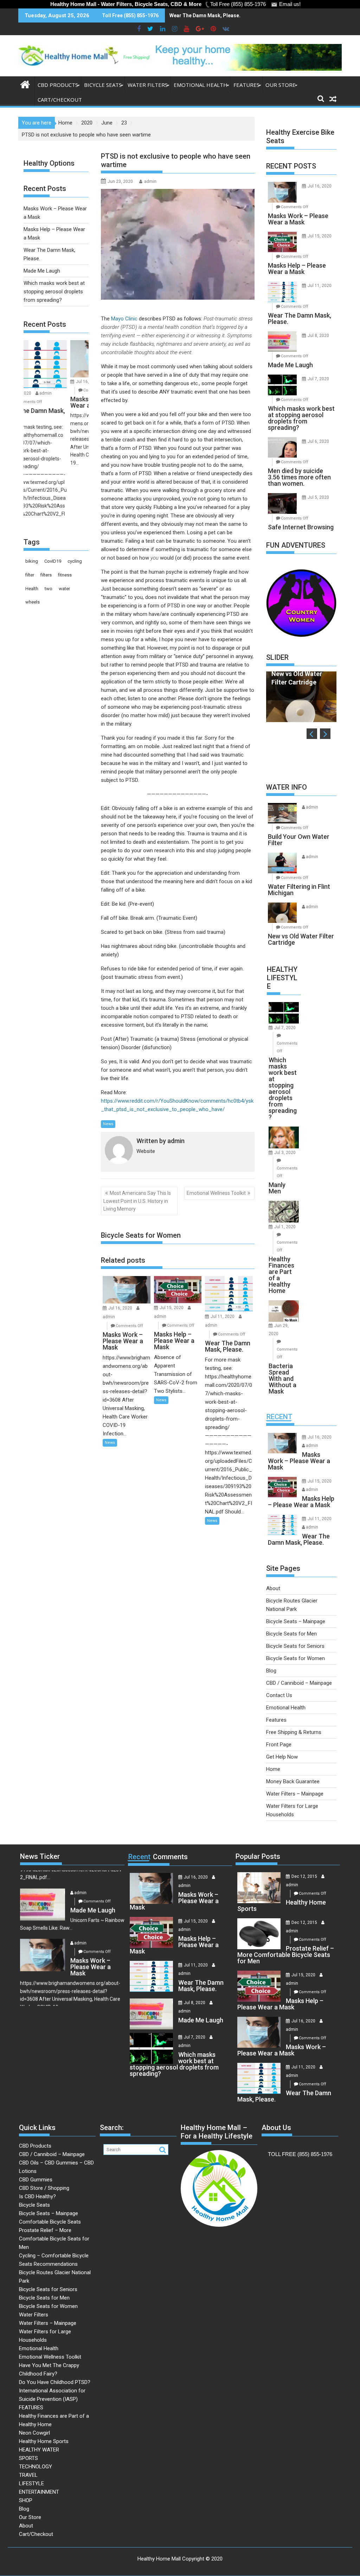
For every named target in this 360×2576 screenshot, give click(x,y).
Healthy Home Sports (44, 2441)
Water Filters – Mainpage (295, 1794)
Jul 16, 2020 (120, 1308)
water (64, 589)
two (49, 589)
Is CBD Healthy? (37, 2196)
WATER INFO (287, 787)
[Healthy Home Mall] (25, 84)
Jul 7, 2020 (318, 379)
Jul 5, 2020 (318, 497)
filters (46, 575)
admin (150, 181)
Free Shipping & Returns (294, 1732)
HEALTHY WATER (39, 2450)
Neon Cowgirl (34, 2433)
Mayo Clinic (124, 319)
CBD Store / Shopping (44, 2188)
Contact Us (279, 1695)
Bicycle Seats (103, 85)
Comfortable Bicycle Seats (50, 2222)
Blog (271, 1671)
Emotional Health (201, 85)
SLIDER (277, 657)
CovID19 (53, 561)
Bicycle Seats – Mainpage (296, 1621)
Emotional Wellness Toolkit (216, 1193)
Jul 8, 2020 (318, 336)
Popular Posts (258, 1856)
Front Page (279, 1745)
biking (32, 561)
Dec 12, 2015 (304, 1876)
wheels (33, 602)
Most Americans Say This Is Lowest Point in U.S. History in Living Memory (137, 1201)
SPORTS (28, 2458)
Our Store (281, 85)
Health (32, 589)
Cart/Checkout (60, 100)
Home (273, 1769)
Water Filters (148, 85)
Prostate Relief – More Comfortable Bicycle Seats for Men (54, 2239)
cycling (75, 561)
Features (276, 1720)
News (108, 1124)
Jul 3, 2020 (285, 1153)
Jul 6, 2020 (318, 441)
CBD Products (58, 85)
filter (30, 575)
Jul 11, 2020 (223, 1316)
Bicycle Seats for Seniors (295, 1646)
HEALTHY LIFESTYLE (282, 978)
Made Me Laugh (42, 271)
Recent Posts (45, 324)
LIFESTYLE (31, 2483)
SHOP (26, 2500)
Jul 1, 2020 (285, 1227)
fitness (65, 575)
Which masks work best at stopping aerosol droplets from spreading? (54, 292)
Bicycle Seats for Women (295, 1658)
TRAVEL (28, 2475)
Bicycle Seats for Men (291, 1634)
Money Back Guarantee (293, 1781)
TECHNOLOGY (36, 2467)
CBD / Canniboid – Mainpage (299, 1683)
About (273, 1588)
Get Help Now (282, 1757)
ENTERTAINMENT (39, 2492)
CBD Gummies (36, 2180)
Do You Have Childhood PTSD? (55, 2382)
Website (146, 1151)
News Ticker (40, 1856)
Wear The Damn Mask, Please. (205, 15)
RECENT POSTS (291, 166)
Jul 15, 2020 (172, 1308)
